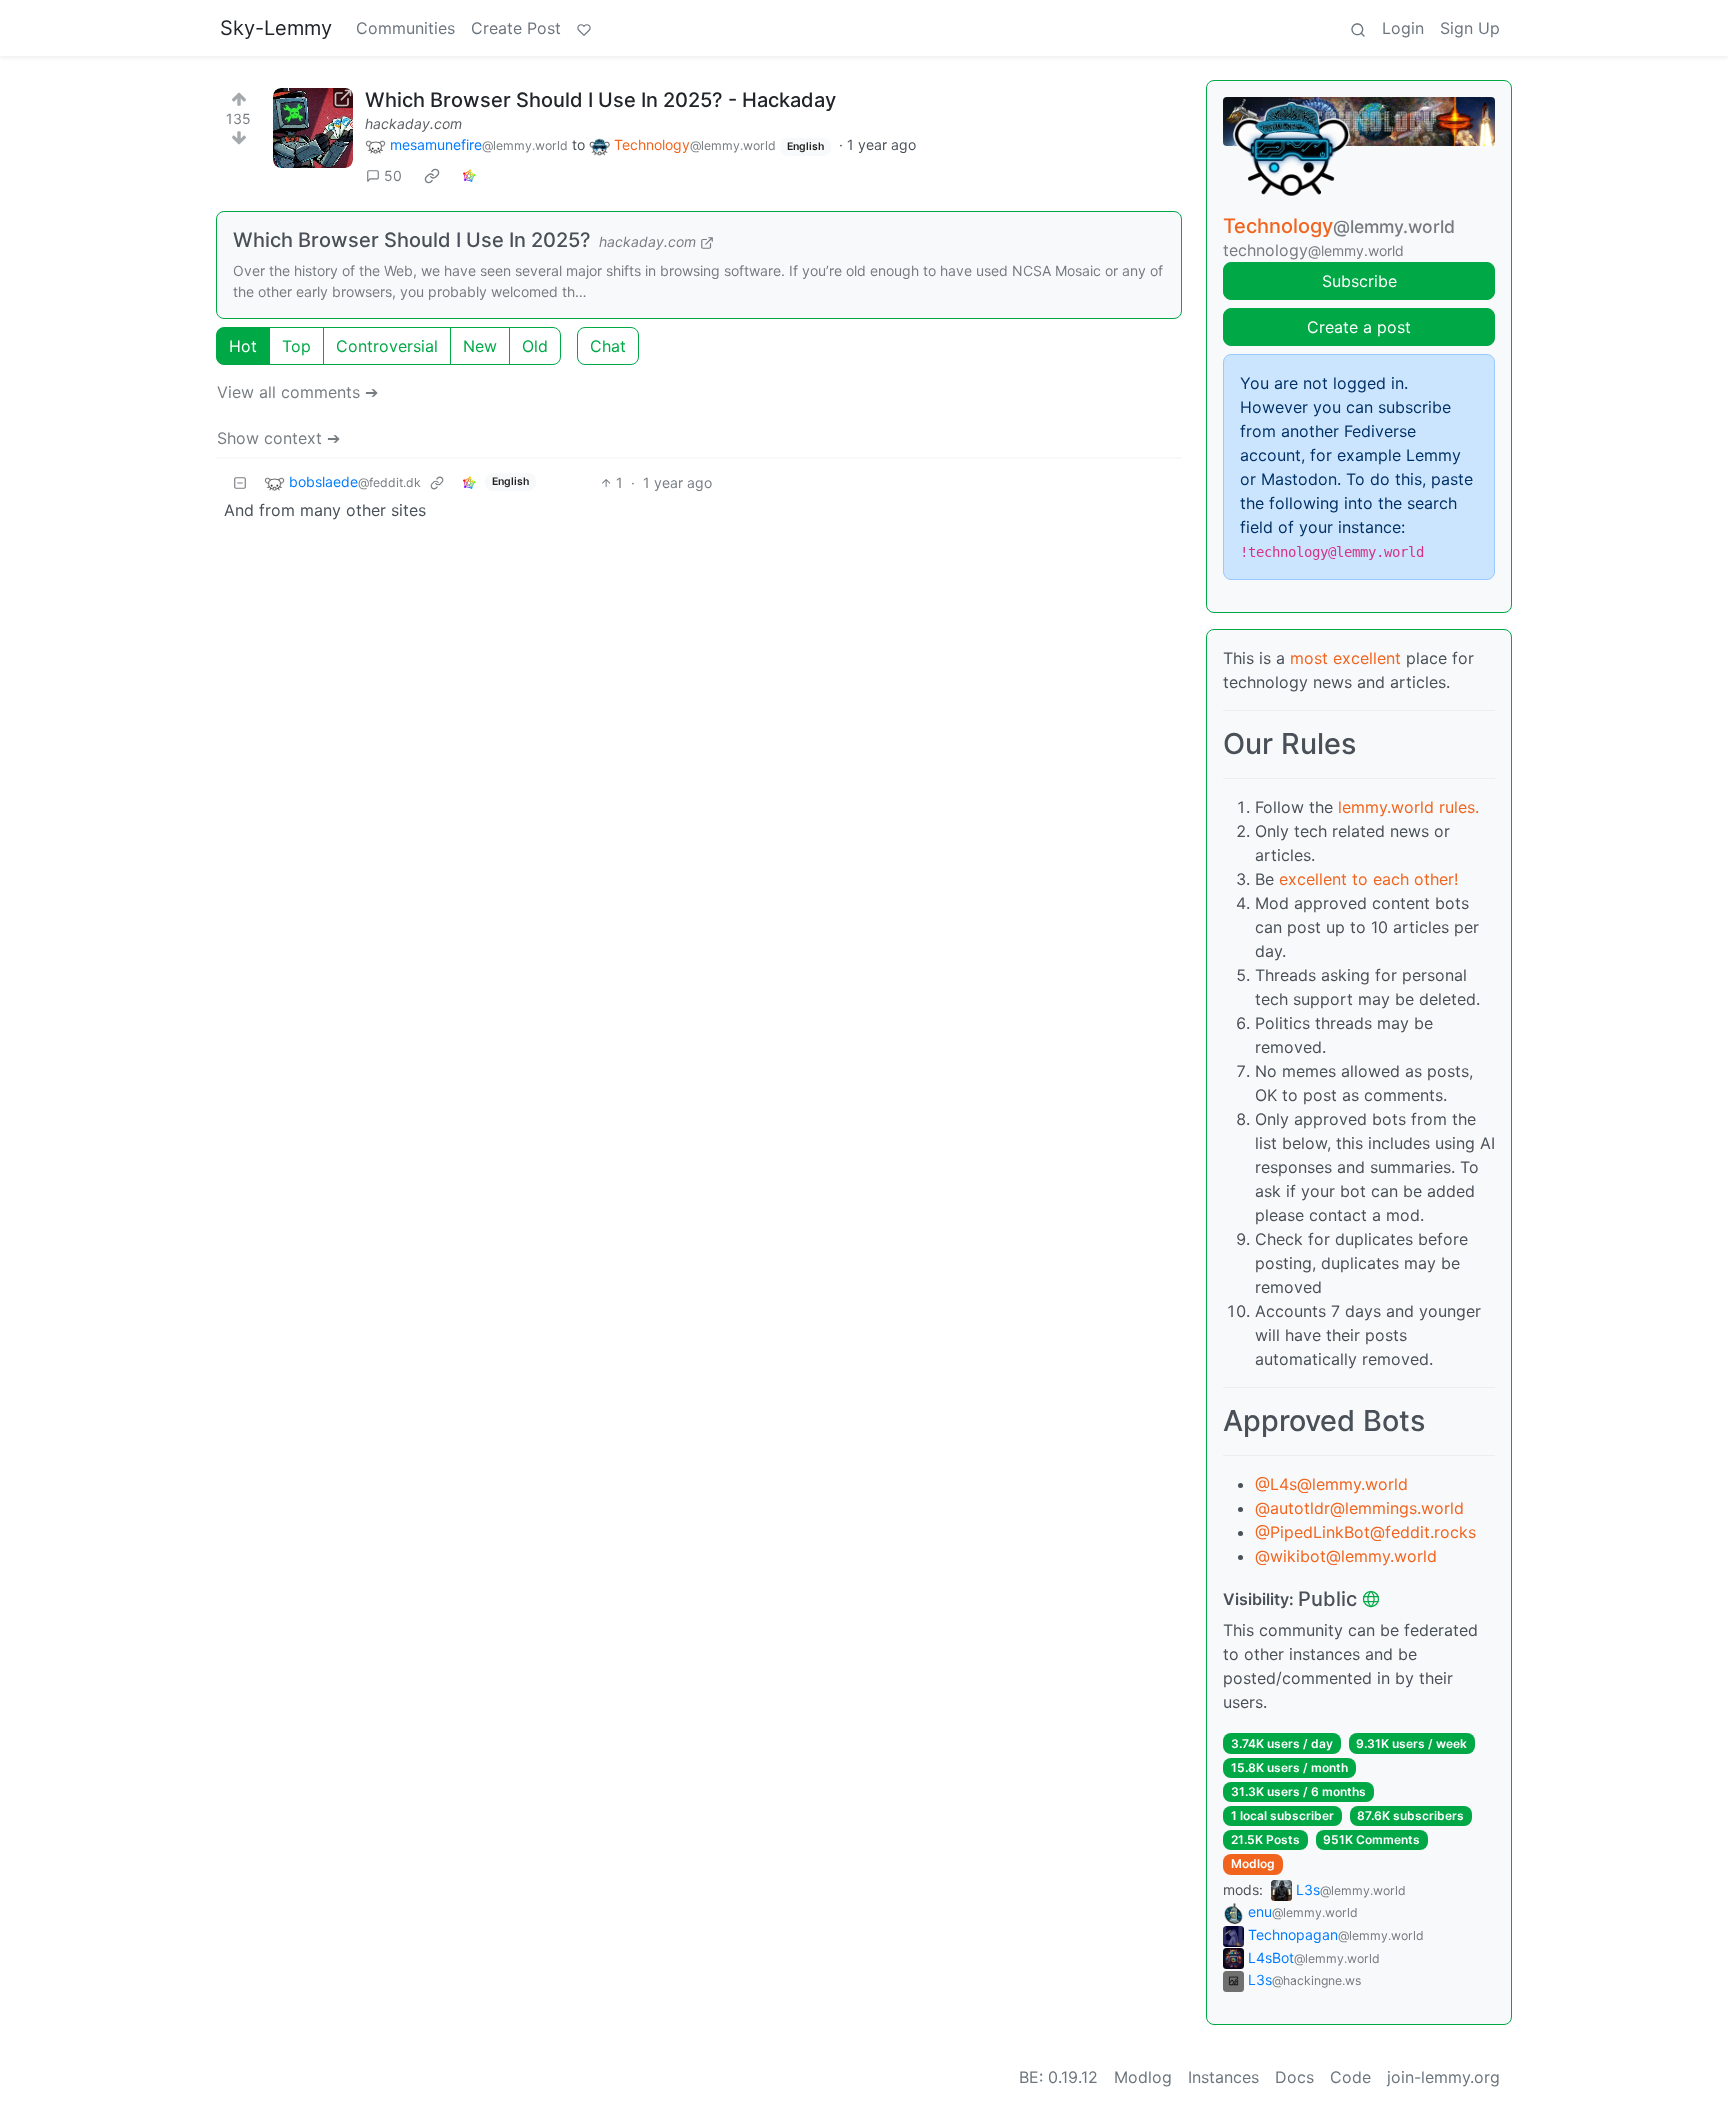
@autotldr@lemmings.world (1359, 1508)
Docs (1294, 2077)
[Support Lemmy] (584, 28)
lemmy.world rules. (1408, 807)
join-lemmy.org (1443, 2077)
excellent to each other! (1368, 879)
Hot (243, 346)
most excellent (1345, 658)
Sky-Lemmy (276, 28)
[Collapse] (240, 482)
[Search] (1358, 28)
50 (393, 175)
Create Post (516, 28)
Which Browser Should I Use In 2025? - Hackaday (600, 100)
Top (296, 346)
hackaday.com (413, 123)
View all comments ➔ (297, 392)
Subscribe (1359, 281)
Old (535, 346)
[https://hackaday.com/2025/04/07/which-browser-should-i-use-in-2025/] (313, 128)
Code (1350, 2077)
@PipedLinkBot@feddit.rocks (1365, 1532)
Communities (405, 28)
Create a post (1359, 327)
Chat (608, 346)
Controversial (387, 346)
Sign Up (1470, 28)
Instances (1223, 2077)
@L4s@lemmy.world (1331, 1484)
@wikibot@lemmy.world (1346, 1556)
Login (1403, 28)
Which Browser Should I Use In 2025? (412, 240)
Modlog (1253, 1863)
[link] (432, 176)
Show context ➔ (278, 438)
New (480, 346)
